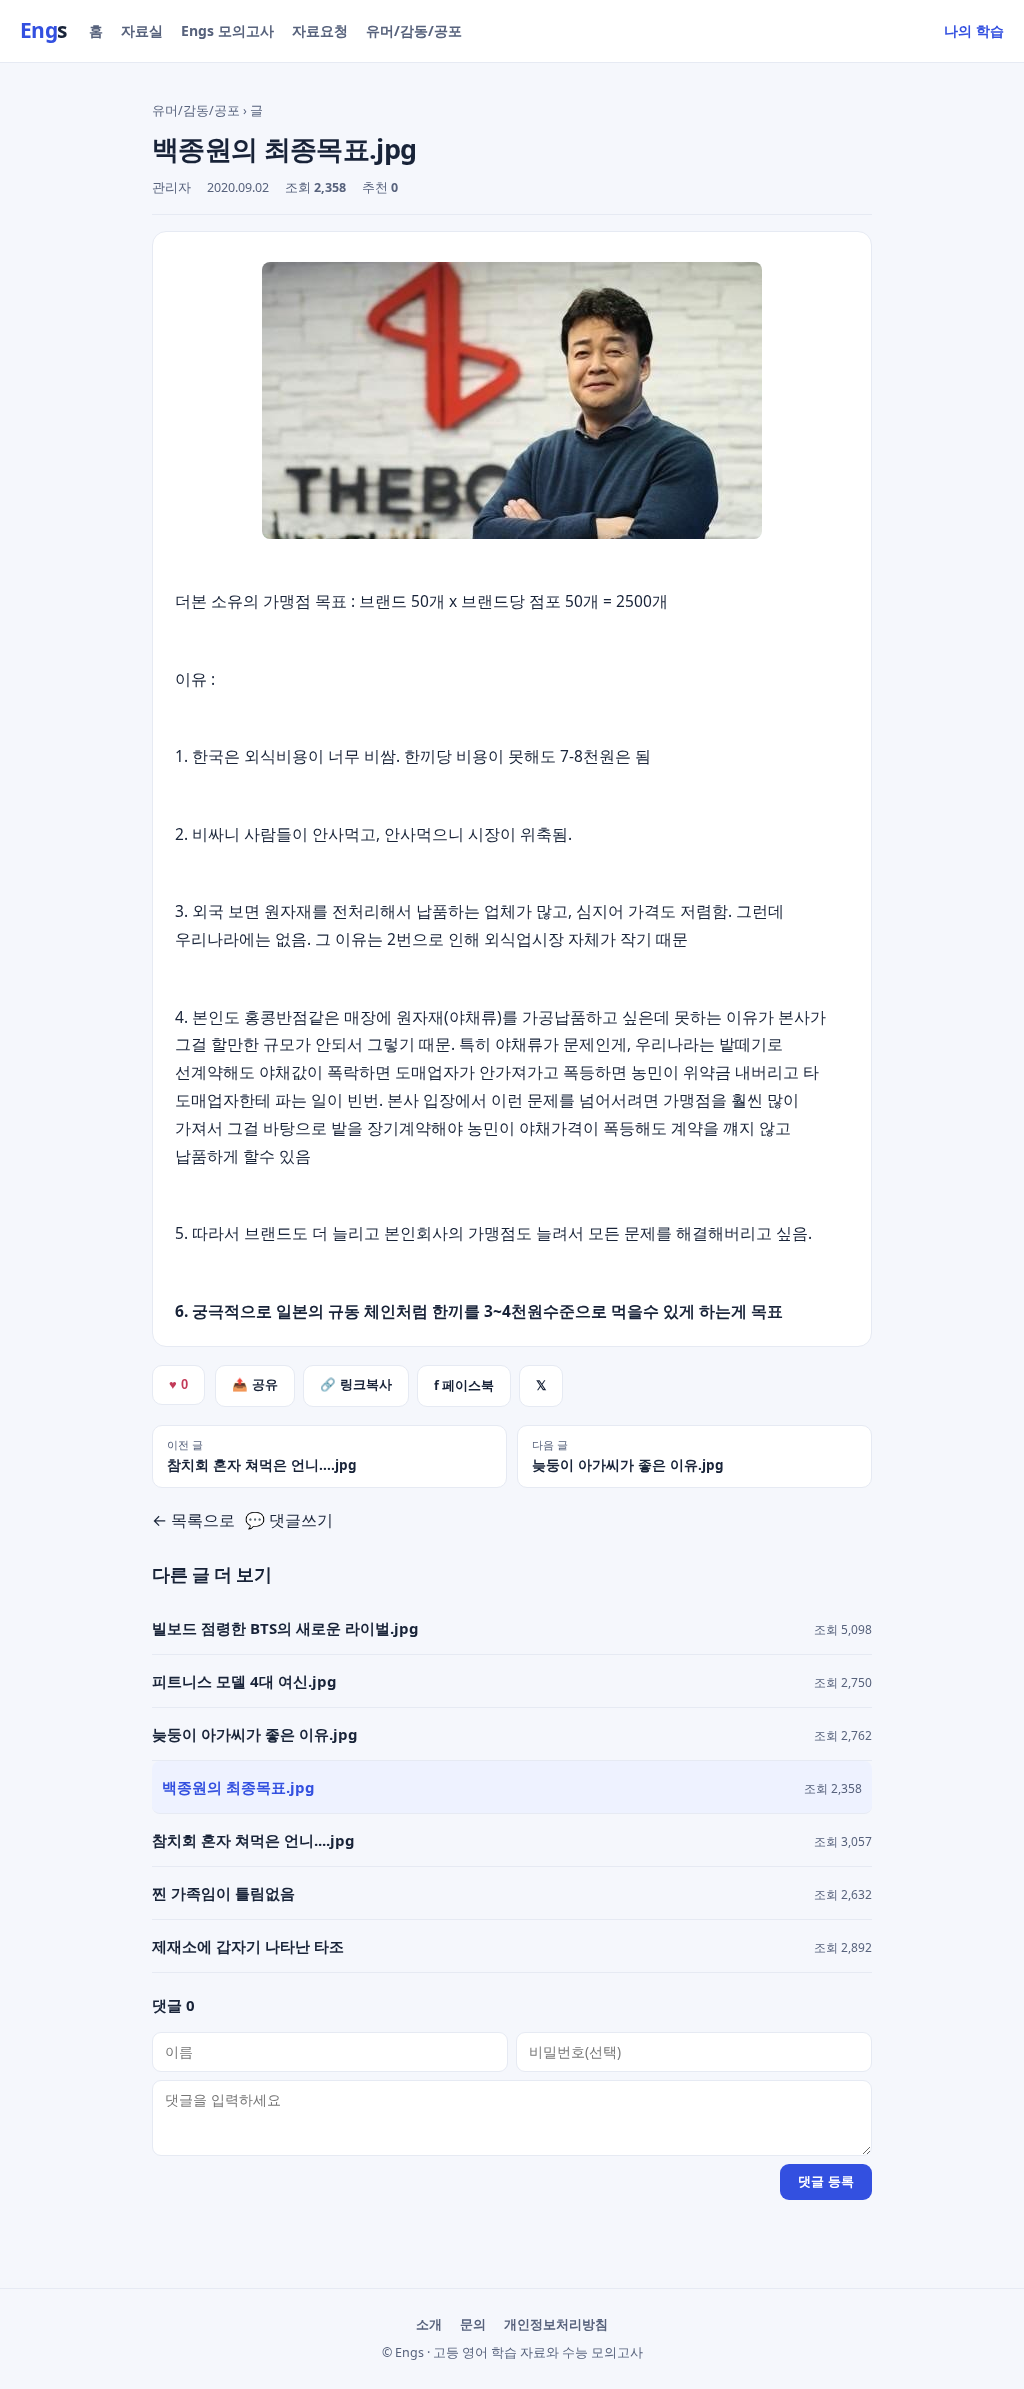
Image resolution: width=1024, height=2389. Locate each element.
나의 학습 (974, 30)
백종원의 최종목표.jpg (238, 1787)
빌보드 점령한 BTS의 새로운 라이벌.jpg (285, 1628)
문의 (473, 2324)
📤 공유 (255, 1385)
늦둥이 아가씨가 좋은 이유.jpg (255, 1734)
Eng (43, 30)
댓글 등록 (826, 2181)
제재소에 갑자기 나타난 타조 (248, 1946)
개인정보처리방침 (556, 2324)
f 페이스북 (464, 1385)
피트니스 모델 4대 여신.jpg (244, 1681)
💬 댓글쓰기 (289, 1520)
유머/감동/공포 (414, 30)
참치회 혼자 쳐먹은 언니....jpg (253, 1840)
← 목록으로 (193, 1520)
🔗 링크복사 (356, 1385)
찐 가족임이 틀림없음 (223, 1893)
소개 (429, 2324)
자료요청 (320, 30)
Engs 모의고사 (227, 30)
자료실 (142, 30)
